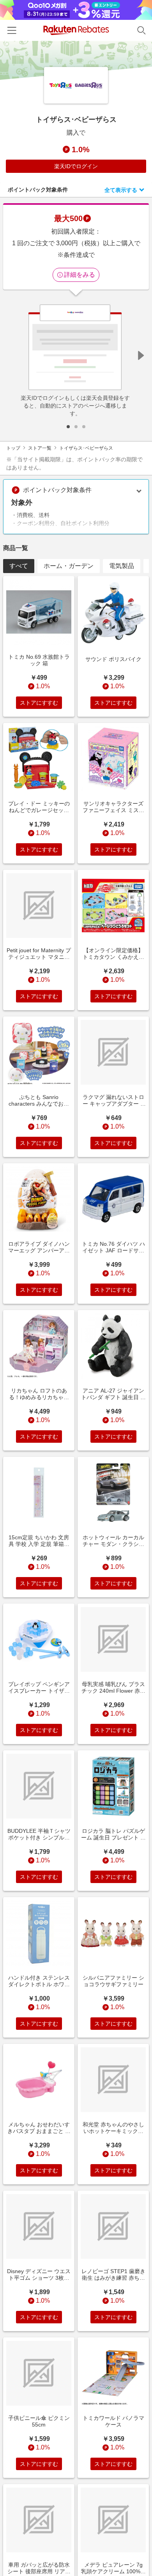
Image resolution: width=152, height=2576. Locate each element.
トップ (13, 448)
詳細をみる (80, 275)
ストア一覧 (40, 448)
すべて (19, 566)
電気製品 (122, 566)
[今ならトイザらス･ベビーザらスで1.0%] (76, 60)
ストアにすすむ (39, 703)
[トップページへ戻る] (76, 30)
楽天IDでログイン (76, 166)
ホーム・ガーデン (69, 566)
